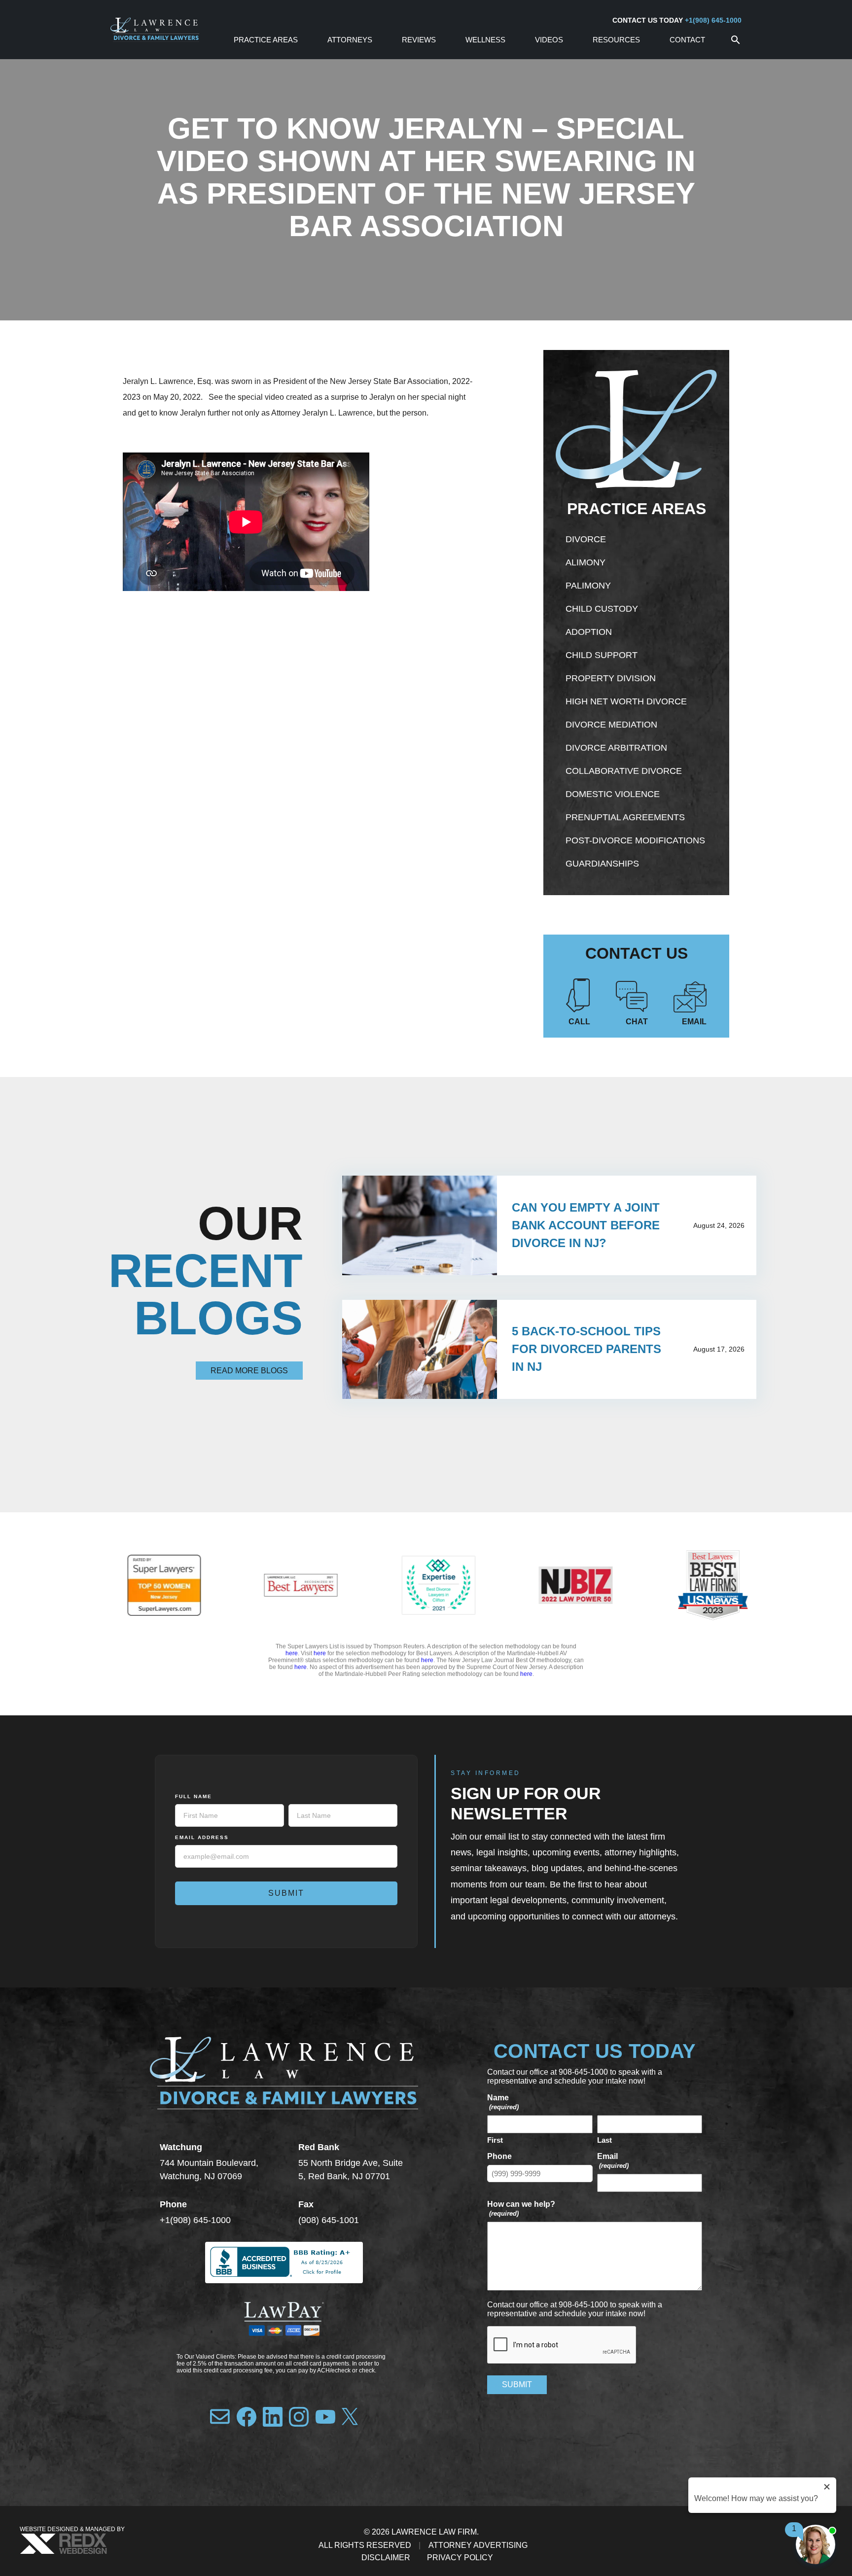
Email (694, 1022)
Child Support (602, 655)
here (292, 1653)
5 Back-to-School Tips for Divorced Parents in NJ (586, 1349)
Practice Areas (266, 40)
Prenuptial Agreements (625, 817)
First (495, 2140)
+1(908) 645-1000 (713, 20)
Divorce (586, 539)
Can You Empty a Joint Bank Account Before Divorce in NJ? (586, 1225)
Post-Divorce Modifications (635, 840)
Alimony (586, 562)
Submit (286, 1893)
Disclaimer (386, 2558)
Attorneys (350, 40)
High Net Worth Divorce (626, 701)
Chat (637, 1022)
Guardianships (602, 864)
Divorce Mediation (611, 725)
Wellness (485, 40)
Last (604, 2140)
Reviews (419, 40)
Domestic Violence (613, 794)
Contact (687, 40)
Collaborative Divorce (624, 771)
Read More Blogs (249, 1371)
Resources (616, 40)
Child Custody (602, 609)
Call (579, 1022)
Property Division (611, 678)
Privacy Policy (460, 2558)
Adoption (589, 632)
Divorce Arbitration (616, 748)
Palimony (588, 586)
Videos (549, 40)
